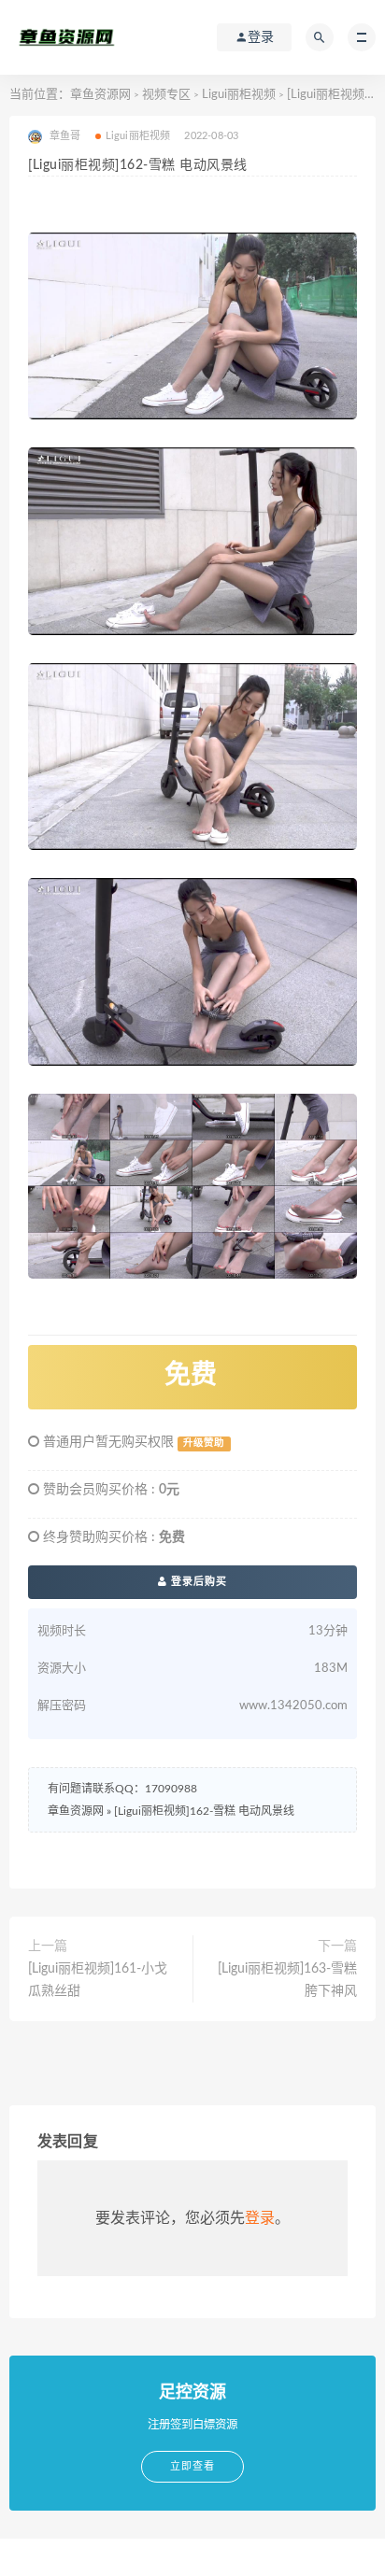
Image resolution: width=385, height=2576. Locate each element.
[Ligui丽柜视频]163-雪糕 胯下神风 (287, 1980)
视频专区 (166, 95)
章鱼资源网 (100, 95)
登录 (260, 2218)
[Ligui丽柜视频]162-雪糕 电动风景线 (204, 1811)
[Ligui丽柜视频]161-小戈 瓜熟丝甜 (98, 1980)
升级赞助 (204, 1443)
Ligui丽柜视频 (239, 95)
